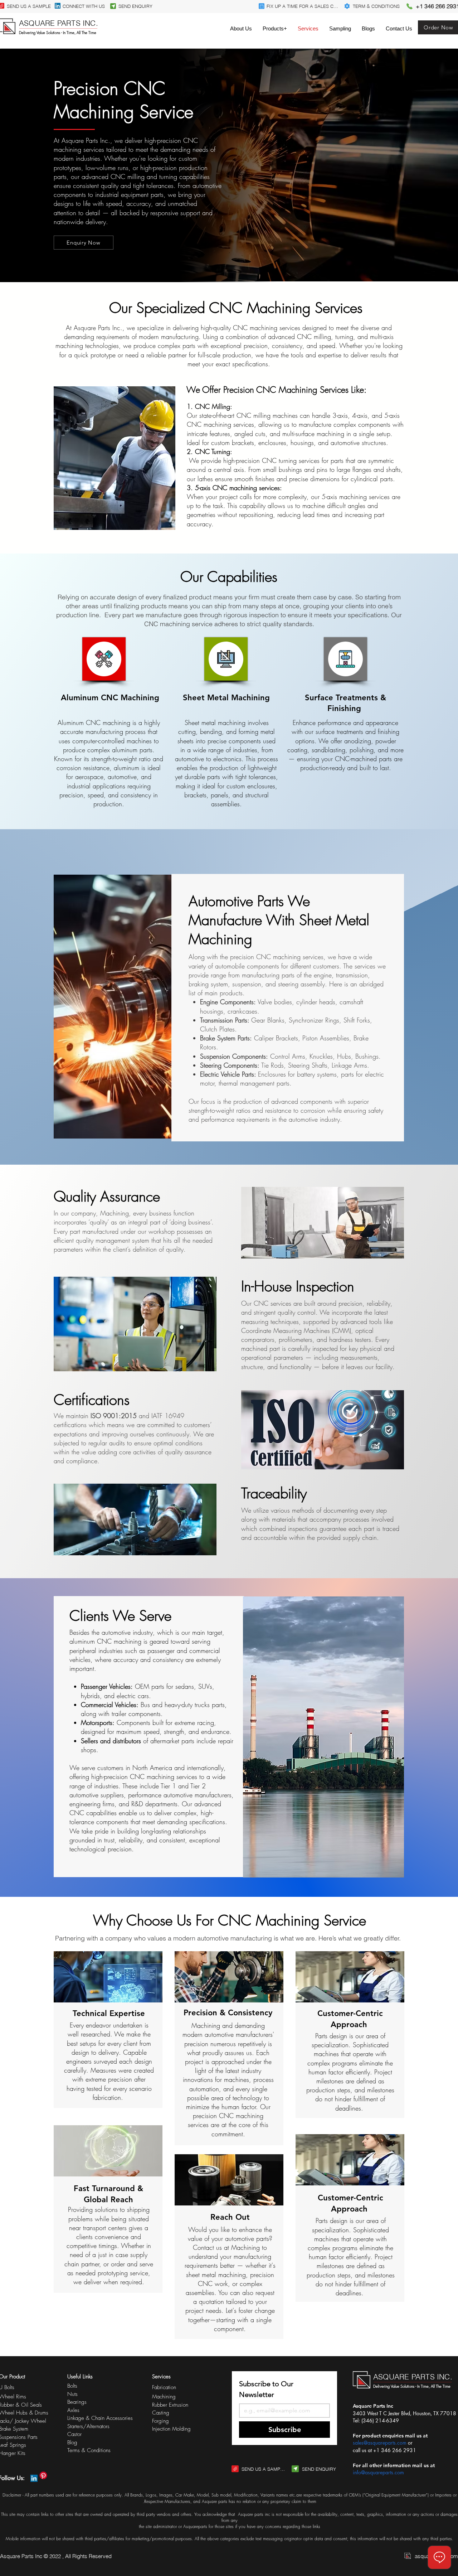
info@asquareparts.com (378, 2472)
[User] (113, 6)
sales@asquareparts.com (380, 2443)
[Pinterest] (43, 2475)
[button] (275, 28)
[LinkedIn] (58, 6)
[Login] (262, 6)
